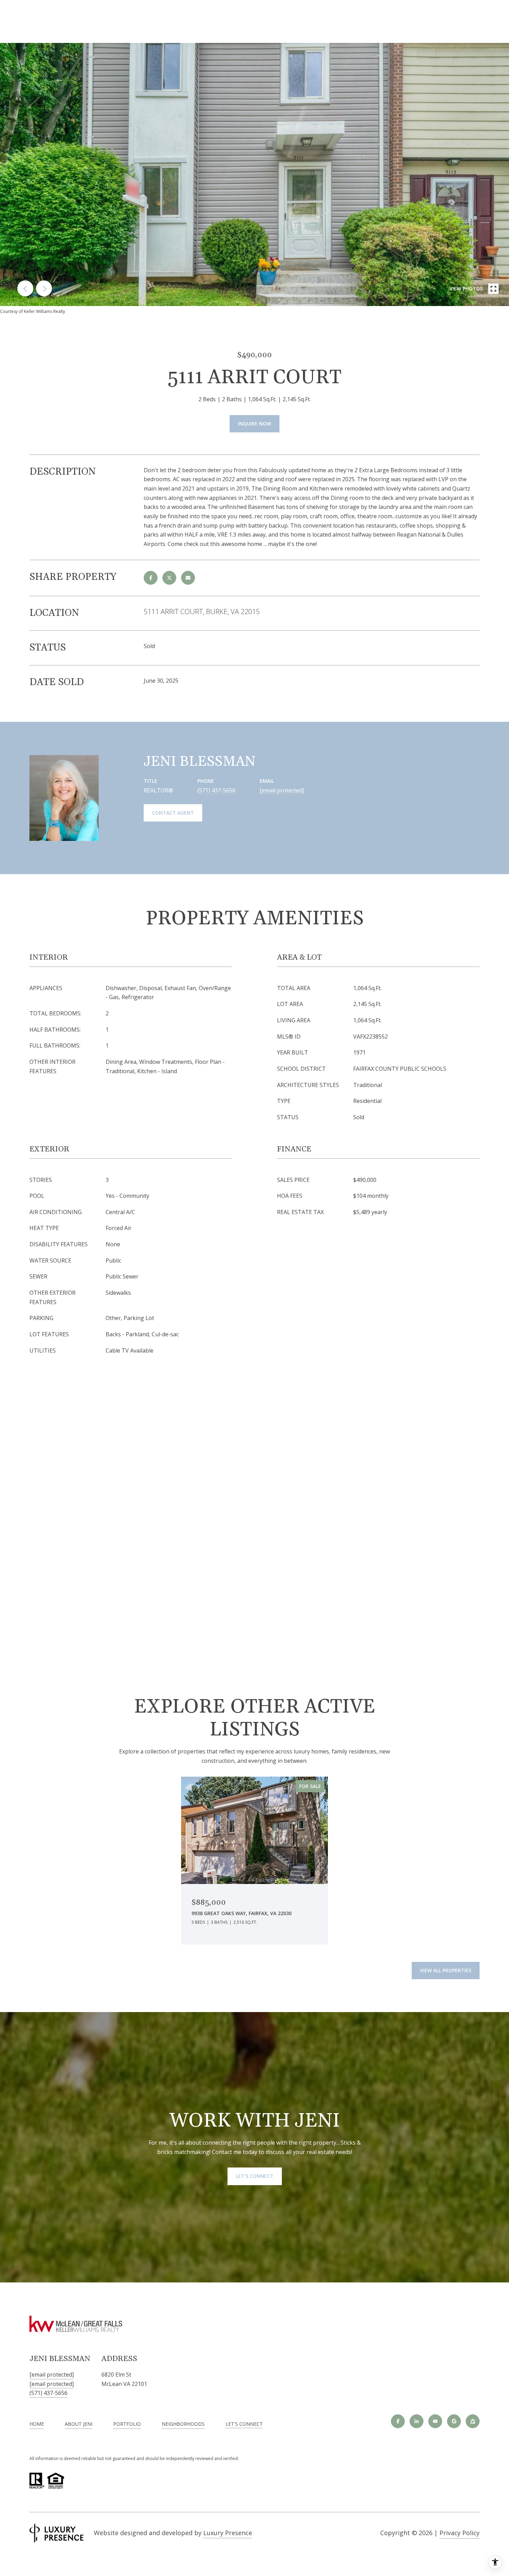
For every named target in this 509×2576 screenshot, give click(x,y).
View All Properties (446, 1970)
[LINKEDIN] (417, 2421)
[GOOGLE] (454, 2421)
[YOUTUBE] (435, 2421)
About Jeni (79, 2424)
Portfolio (127, 2424)
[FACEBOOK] (398, 2421)
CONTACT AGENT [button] (173, 813)
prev (25, 288)
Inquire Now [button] (254, 424)
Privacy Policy (459, 2533)
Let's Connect (244, 2424)
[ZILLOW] (473, 2421)
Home (37, 2424)
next (44, 288)
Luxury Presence (228, 2533)
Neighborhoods (183, 2424)
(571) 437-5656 (216, 790)
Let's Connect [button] (255, 2176)
